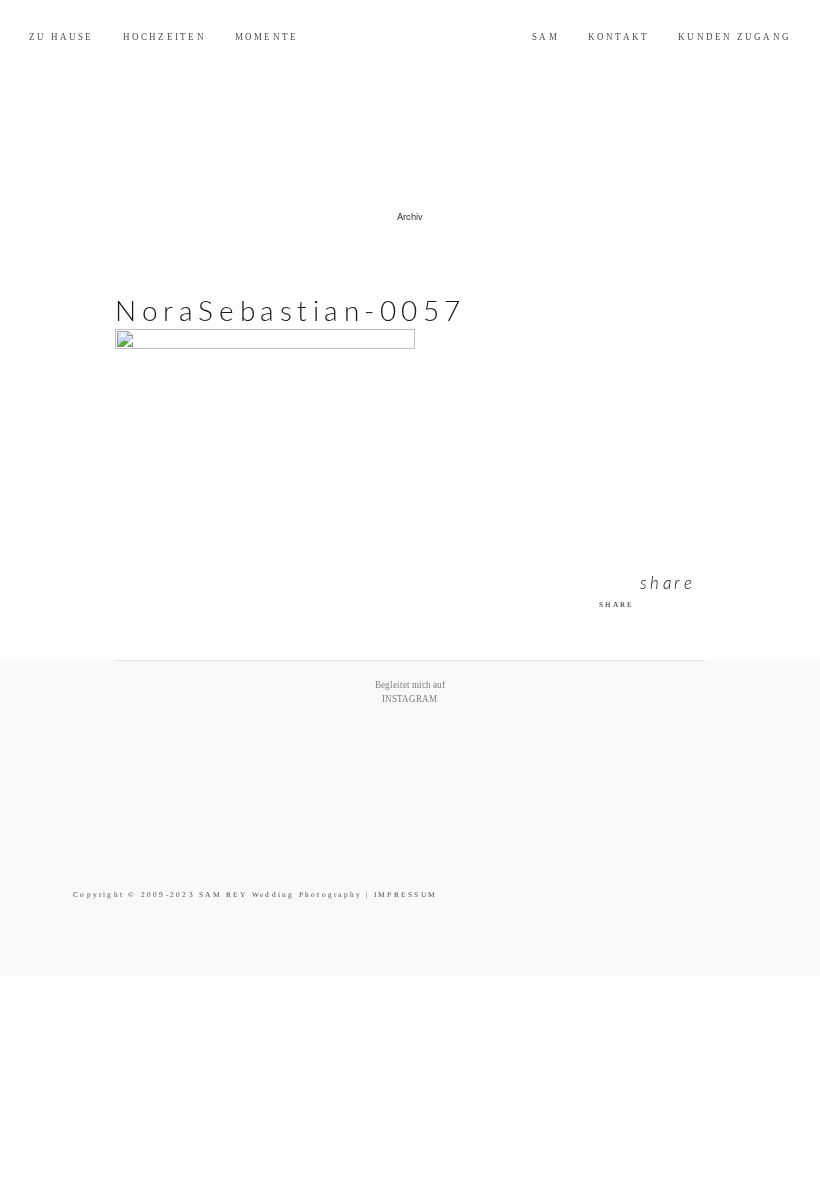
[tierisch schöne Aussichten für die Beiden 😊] (200, 734)
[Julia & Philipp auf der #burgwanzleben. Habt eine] (536, 734)
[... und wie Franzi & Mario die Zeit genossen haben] (620, 734)
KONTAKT (619, 37)
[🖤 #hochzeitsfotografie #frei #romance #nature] (116, 734)
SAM (545, 37)
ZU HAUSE (61, 37)
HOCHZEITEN (164, 37)
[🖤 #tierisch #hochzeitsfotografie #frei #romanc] (284, 734)
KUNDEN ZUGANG (734, 37)
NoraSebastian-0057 (290, 312)
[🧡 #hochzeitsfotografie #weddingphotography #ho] (704, 734)
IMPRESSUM (405, 894)
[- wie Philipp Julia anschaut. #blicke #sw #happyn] (452, 734)
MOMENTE (267, 37)
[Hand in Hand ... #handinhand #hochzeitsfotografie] (368, 734)
